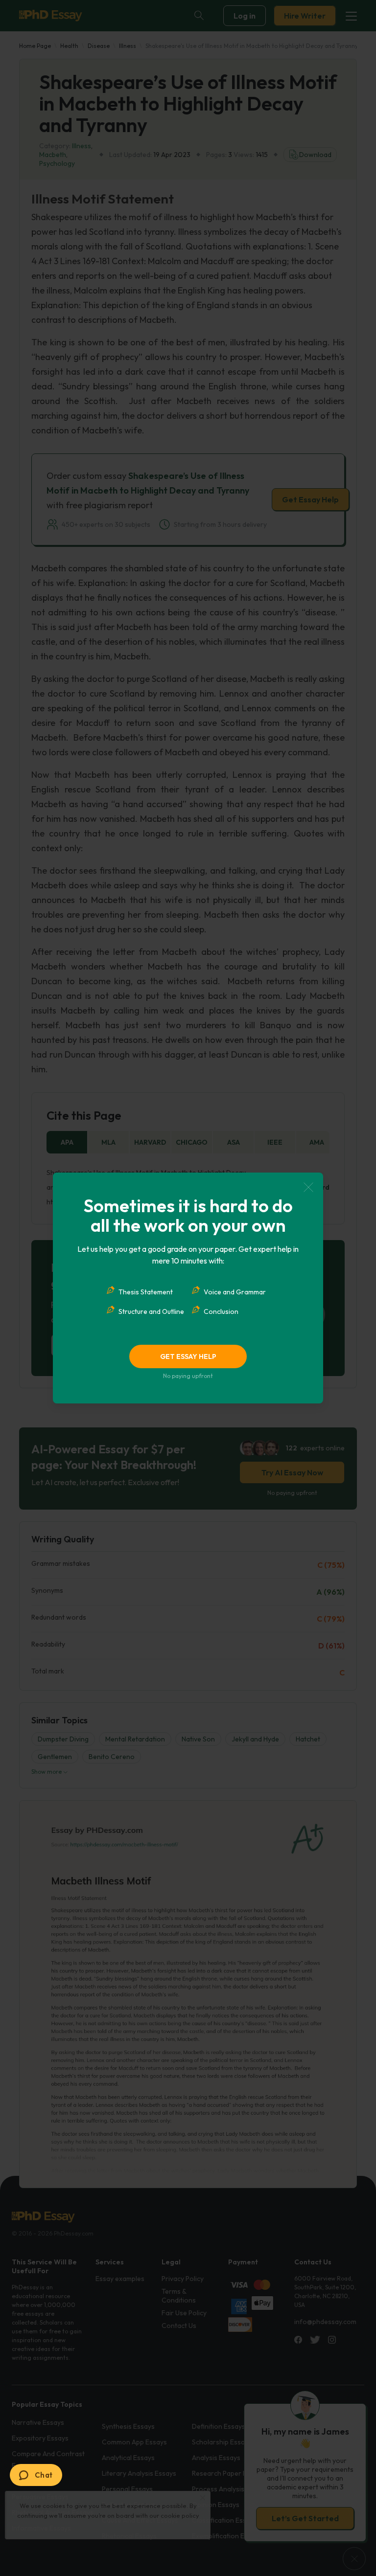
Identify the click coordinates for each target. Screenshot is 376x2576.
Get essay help (188, 1356)
